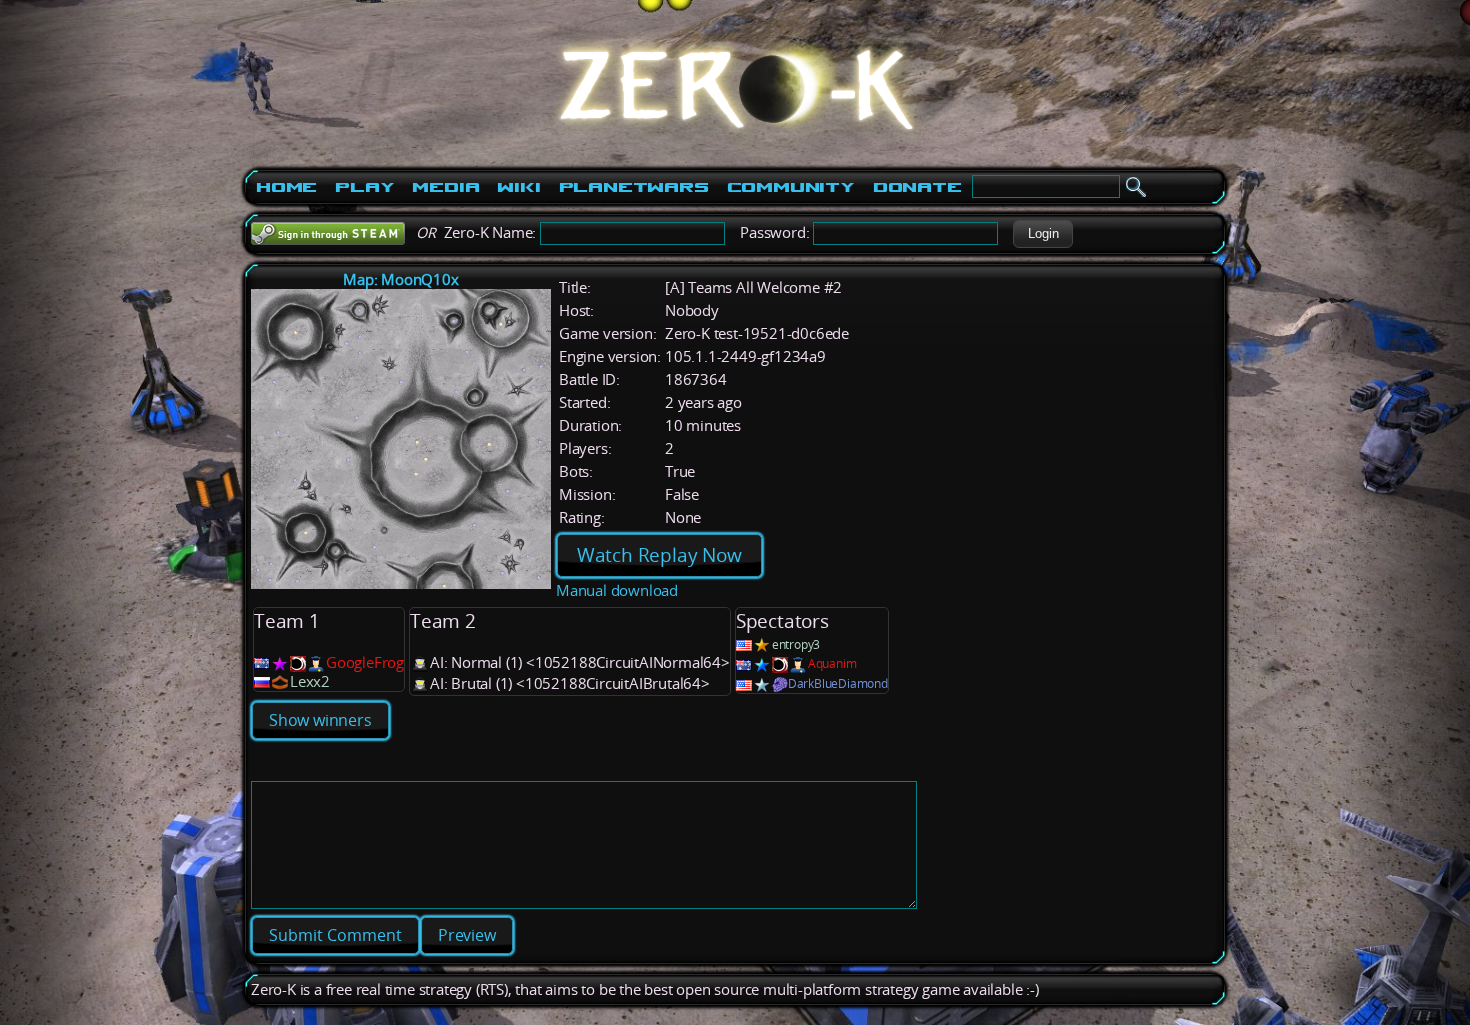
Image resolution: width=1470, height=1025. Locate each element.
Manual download (617, 590)
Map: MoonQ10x (400, 279)
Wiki (518, 187)
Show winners (320, 720)
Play (364, 187)
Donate (917, 187)
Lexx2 (310, 681)
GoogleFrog (365, 662)
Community (791, 187)
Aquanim (832, 663)
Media (445, 187)
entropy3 (796, 644)
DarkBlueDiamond (838, 683)
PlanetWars (634, 187)
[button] (1043, 234)
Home (286, 187)
